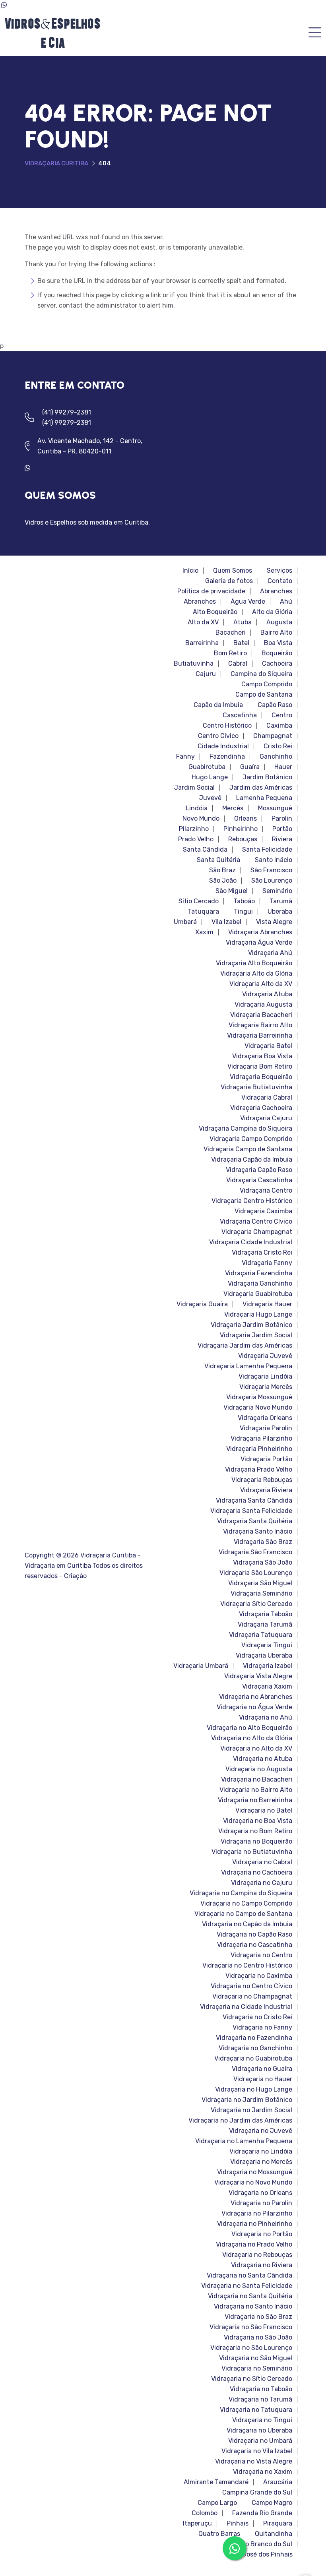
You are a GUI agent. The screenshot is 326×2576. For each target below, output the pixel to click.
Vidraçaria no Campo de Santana (243, 1914)
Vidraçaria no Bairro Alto (256, 1790)
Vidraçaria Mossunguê (259, 1397)
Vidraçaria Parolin (266, 1428)
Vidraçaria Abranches (260, 932)
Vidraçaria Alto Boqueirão (254, 963)
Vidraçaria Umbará (201, 1666)
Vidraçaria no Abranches (256, 1697)
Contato (280, 581)
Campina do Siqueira (261, 674)
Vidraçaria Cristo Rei (262, 1253)
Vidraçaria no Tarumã (260, 2400)
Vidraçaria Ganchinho (260, 1284)
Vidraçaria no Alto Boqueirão (249, 1728)
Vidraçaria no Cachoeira (257, 1873)
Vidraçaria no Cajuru (262, 1883)
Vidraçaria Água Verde (259, 943)
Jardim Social (194, 788)
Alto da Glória (272, 612)
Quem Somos (233, 571)
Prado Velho (196, 839)
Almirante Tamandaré (216, 2482)
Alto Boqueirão (215, 612)
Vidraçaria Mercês (266, 1387)
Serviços (279, 571)
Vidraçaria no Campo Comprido (246, 1904)
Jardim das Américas (261, 788)
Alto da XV (203, 622)
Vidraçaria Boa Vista (262, 1056)
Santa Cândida (205, 850)
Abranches (276, 591)
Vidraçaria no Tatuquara (256, 2410)
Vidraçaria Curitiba (56, 163)
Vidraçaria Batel (268, 1046)
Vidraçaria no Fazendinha (254, 2038)
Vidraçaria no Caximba (259, 1976)
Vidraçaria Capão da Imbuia (252, 1160)
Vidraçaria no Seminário (257, 2369)
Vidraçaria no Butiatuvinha (252, 1852)
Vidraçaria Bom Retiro (260, 1067)
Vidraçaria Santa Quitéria (255, 1521)
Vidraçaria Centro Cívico (256, 1222)
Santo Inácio (274, 860)
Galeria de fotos (229, 581)
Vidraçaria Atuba (267, 994)
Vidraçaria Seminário (261, 1594)
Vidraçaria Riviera (266, 1490)
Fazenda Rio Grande (262, 2513)
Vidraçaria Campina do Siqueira (245, 1129)
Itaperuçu (197, 2524)
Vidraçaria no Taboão (261, 2389)
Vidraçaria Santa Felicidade (251, 1511)
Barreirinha (202, 643)
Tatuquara (203, 912)
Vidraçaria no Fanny (262, 2028)
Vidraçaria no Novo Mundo (253, 2183)
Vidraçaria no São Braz (258, 2317)
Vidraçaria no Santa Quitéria (250, 2296)
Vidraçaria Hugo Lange (258, 1315)
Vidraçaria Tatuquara (261, 1635)
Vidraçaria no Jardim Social (251, 2110)
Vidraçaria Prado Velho (259, 1470)
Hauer (283, 767)
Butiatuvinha (194, 664)
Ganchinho (276, 757)
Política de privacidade (211, 591)
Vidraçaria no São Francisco (251, 2327)
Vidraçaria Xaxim (267, 1687)
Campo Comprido (267, 684)
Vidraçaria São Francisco (255, 1552)
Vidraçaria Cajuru (266, 1118)
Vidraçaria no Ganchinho (255, 2048)
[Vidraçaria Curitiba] (52, 33)
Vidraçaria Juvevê (265, 1356)
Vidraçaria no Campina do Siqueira (241, 1893)
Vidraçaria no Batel (264, 1811)
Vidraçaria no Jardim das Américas (240, 2121)
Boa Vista (278, 643)
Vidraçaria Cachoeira (261, 1108)
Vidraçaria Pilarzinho (261, 1439)
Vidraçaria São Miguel (260, 1583)
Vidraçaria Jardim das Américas (245, 1346)
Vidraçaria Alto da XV (261, 984)
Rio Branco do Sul (266, 2544)
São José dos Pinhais (261, 2555)
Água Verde (248, 602)
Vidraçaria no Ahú (266, 1718)
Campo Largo (217, 2503)
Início (190, 571)
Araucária (278, 2482)
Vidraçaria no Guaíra (262, 2069)
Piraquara (278, 2524)
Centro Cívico (218, 736)
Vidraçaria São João (263, 1563)
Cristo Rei (278, 746)
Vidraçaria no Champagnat (252, 1997)
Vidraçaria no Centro (261, 1955)
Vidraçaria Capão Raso (259, 1170)
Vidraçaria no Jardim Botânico (247, 2100)
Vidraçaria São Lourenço (256, 1573)
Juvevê (210, 798)
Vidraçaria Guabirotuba (258, 1294)
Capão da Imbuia (218, 705)
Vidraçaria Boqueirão (261, 1077)
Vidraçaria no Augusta (259, 1769)
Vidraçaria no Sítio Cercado (252, 2379)
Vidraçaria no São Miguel (256, 2358)
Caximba (279, 726)
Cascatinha (240, 715)
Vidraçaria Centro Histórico (252, 1201)
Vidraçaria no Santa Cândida (249, 2276)
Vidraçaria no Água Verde (254, 1707)
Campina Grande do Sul (257, 2493)
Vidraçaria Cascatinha (259, 1180)
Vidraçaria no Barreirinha (255, 1800)
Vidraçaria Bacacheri (261, 1015)
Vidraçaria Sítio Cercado (256, 1604)
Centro (282, 715)
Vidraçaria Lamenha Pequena (248, 1366)
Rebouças (243, 839)
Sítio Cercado (199, 901)
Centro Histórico (227, 726)
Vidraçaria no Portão (262, 2234)
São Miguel (232, 891)
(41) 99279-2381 (67, 412)
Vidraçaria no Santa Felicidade (247, 2286)
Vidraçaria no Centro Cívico (251, 1986)
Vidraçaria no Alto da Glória (252, 1738)
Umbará (185, 922)
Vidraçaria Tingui (267, 1645)
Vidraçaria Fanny (267, 1263)
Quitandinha (274, 2534)
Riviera (282, 839)
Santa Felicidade (267, 850)
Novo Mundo (201, 819)
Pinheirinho (241, 829)
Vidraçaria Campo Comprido (251, 1139)
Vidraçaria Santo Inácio (258, 1532)
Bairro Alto (276, 633)
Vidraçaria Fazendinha (259, 1273)
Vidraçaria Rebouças (262, 1480)
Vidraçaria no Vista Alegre (254, 2462)
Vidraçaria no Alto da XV (256, 1749)
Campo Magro (272, 2503)
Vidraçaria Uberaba (264, 1656)
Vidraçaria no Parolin (261, 2203)
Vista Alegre (274, 922)
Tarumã (281, 901)
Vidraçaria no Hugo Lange (254, 2090)
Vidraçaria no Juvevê (261, 2131)
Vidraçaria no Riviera (262, 2265)
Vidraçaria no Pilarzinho (257, 2214)
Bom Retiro (230, 653)
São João (223, 881)
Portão (282, 829)
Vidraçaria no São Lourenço (251, 2348)
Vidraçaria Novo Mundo (258, 1408)
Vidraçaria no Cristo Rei (257, 2017)
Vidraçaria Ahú (270, 953)
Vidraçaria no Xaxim (263, 2472)
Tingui (243, 912)
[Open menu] (315, 33)
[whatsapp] (31, 468)
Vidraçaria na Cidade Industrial (246, 2007)
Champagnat (273, 736)
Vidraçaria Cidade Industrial (251, 1242)
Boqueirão (277, 653)
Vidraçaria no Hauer (263, 2079)
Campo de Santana (264, 695)
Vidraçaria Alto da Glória (256, 974)
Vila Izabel (226, 922)
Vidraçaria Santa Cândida (254, 1501)
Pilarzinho (194, 829)
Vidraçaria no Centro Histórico (247, 1966)
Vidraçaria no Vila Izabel (257, 2451)
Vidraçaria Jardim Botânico (251, 1325)
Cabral (238, 664)
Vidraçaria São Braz (263, 1542)
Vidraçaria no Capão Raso (254, 1935)
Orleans (245, 819)
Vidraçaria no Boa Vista (258, 1821)
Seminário (277, 891)
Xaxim (204, 932)
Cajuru (206, 674)
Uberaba (280, 912)
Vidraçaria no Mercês (261, 2162)
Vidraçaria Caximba (263, 1211)
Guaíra (250, 767)
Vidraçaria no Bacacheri (257, 1780)
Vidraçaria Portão (266, 1459)
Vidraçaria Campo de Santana (248, 1149)
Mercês (233, 808)
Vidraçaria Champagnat (257, 1232)
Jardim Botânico (267, 777)
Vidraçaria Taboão (266, 1614)
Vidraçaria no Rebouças (257, 2255)
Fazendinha (227, 757)
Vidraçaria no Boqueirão (256, 1842)
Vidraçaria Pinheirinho (259, 1449)
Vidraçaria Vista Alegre (258, 1676)
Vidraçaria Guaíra (202, 1304)
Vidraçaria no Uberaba (259, 2431)
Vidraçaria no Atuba (263, 1759)
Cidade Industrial (223, 746)
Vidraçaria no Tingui (262, 2420)
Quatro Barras (219, 2534)
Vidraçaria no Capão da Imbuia (247, 1924)
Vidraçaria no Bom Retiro (255, 1831)
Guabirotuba (207, 767)
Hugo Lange (210, 777)
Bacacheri (231, 633)
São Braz (222, 870)
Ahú (286, 602)
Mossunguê (275, 808)
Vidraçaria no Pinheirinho (255, 2224)
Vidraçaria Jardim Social (256, 1335)
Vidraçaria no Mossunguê (255, 2172)
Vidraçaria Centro (266, 1191)
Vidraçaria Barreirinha (260, 1036)
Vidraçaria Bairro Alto (260, 1025)
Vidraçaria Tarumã (265, 1625)
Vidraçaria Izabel (268, 1666)
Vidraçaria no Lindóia (261, 2152)
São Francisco (271, 870)
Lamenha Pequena (264, 798)
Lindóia (197, 808)
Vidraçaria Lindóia (265, 1377)
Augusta (279, 622)
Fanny (185, 757)
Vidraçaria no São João (258, 2338)
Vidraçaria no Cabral (262, 1862)
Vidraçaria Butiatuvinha (256, 1087)
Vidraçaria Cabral (267, 1098)
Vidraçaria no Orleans (260, 2193)
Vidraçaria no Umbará (260, 2441)
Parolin (282, 819)
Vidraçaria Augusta (263, 1005)
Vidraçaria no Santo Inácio (253, 2307)
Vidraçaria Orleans (265, 1418)
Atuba (243, 622)
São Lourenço (272, 881)
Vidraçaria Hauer (267, 1304)
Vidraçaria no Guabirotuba (253, 2059)
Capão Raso (275, 705)
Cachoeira (277, 664)
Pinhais (238, 2524)
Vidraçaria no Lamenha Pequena (244, 2141)
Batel (241, 643)
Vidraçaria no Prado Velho (254, 2245)
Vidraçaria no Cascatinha (255, 1945)
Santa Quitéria (218, 860)
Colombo (205, 2513)
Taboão (244, 901)
